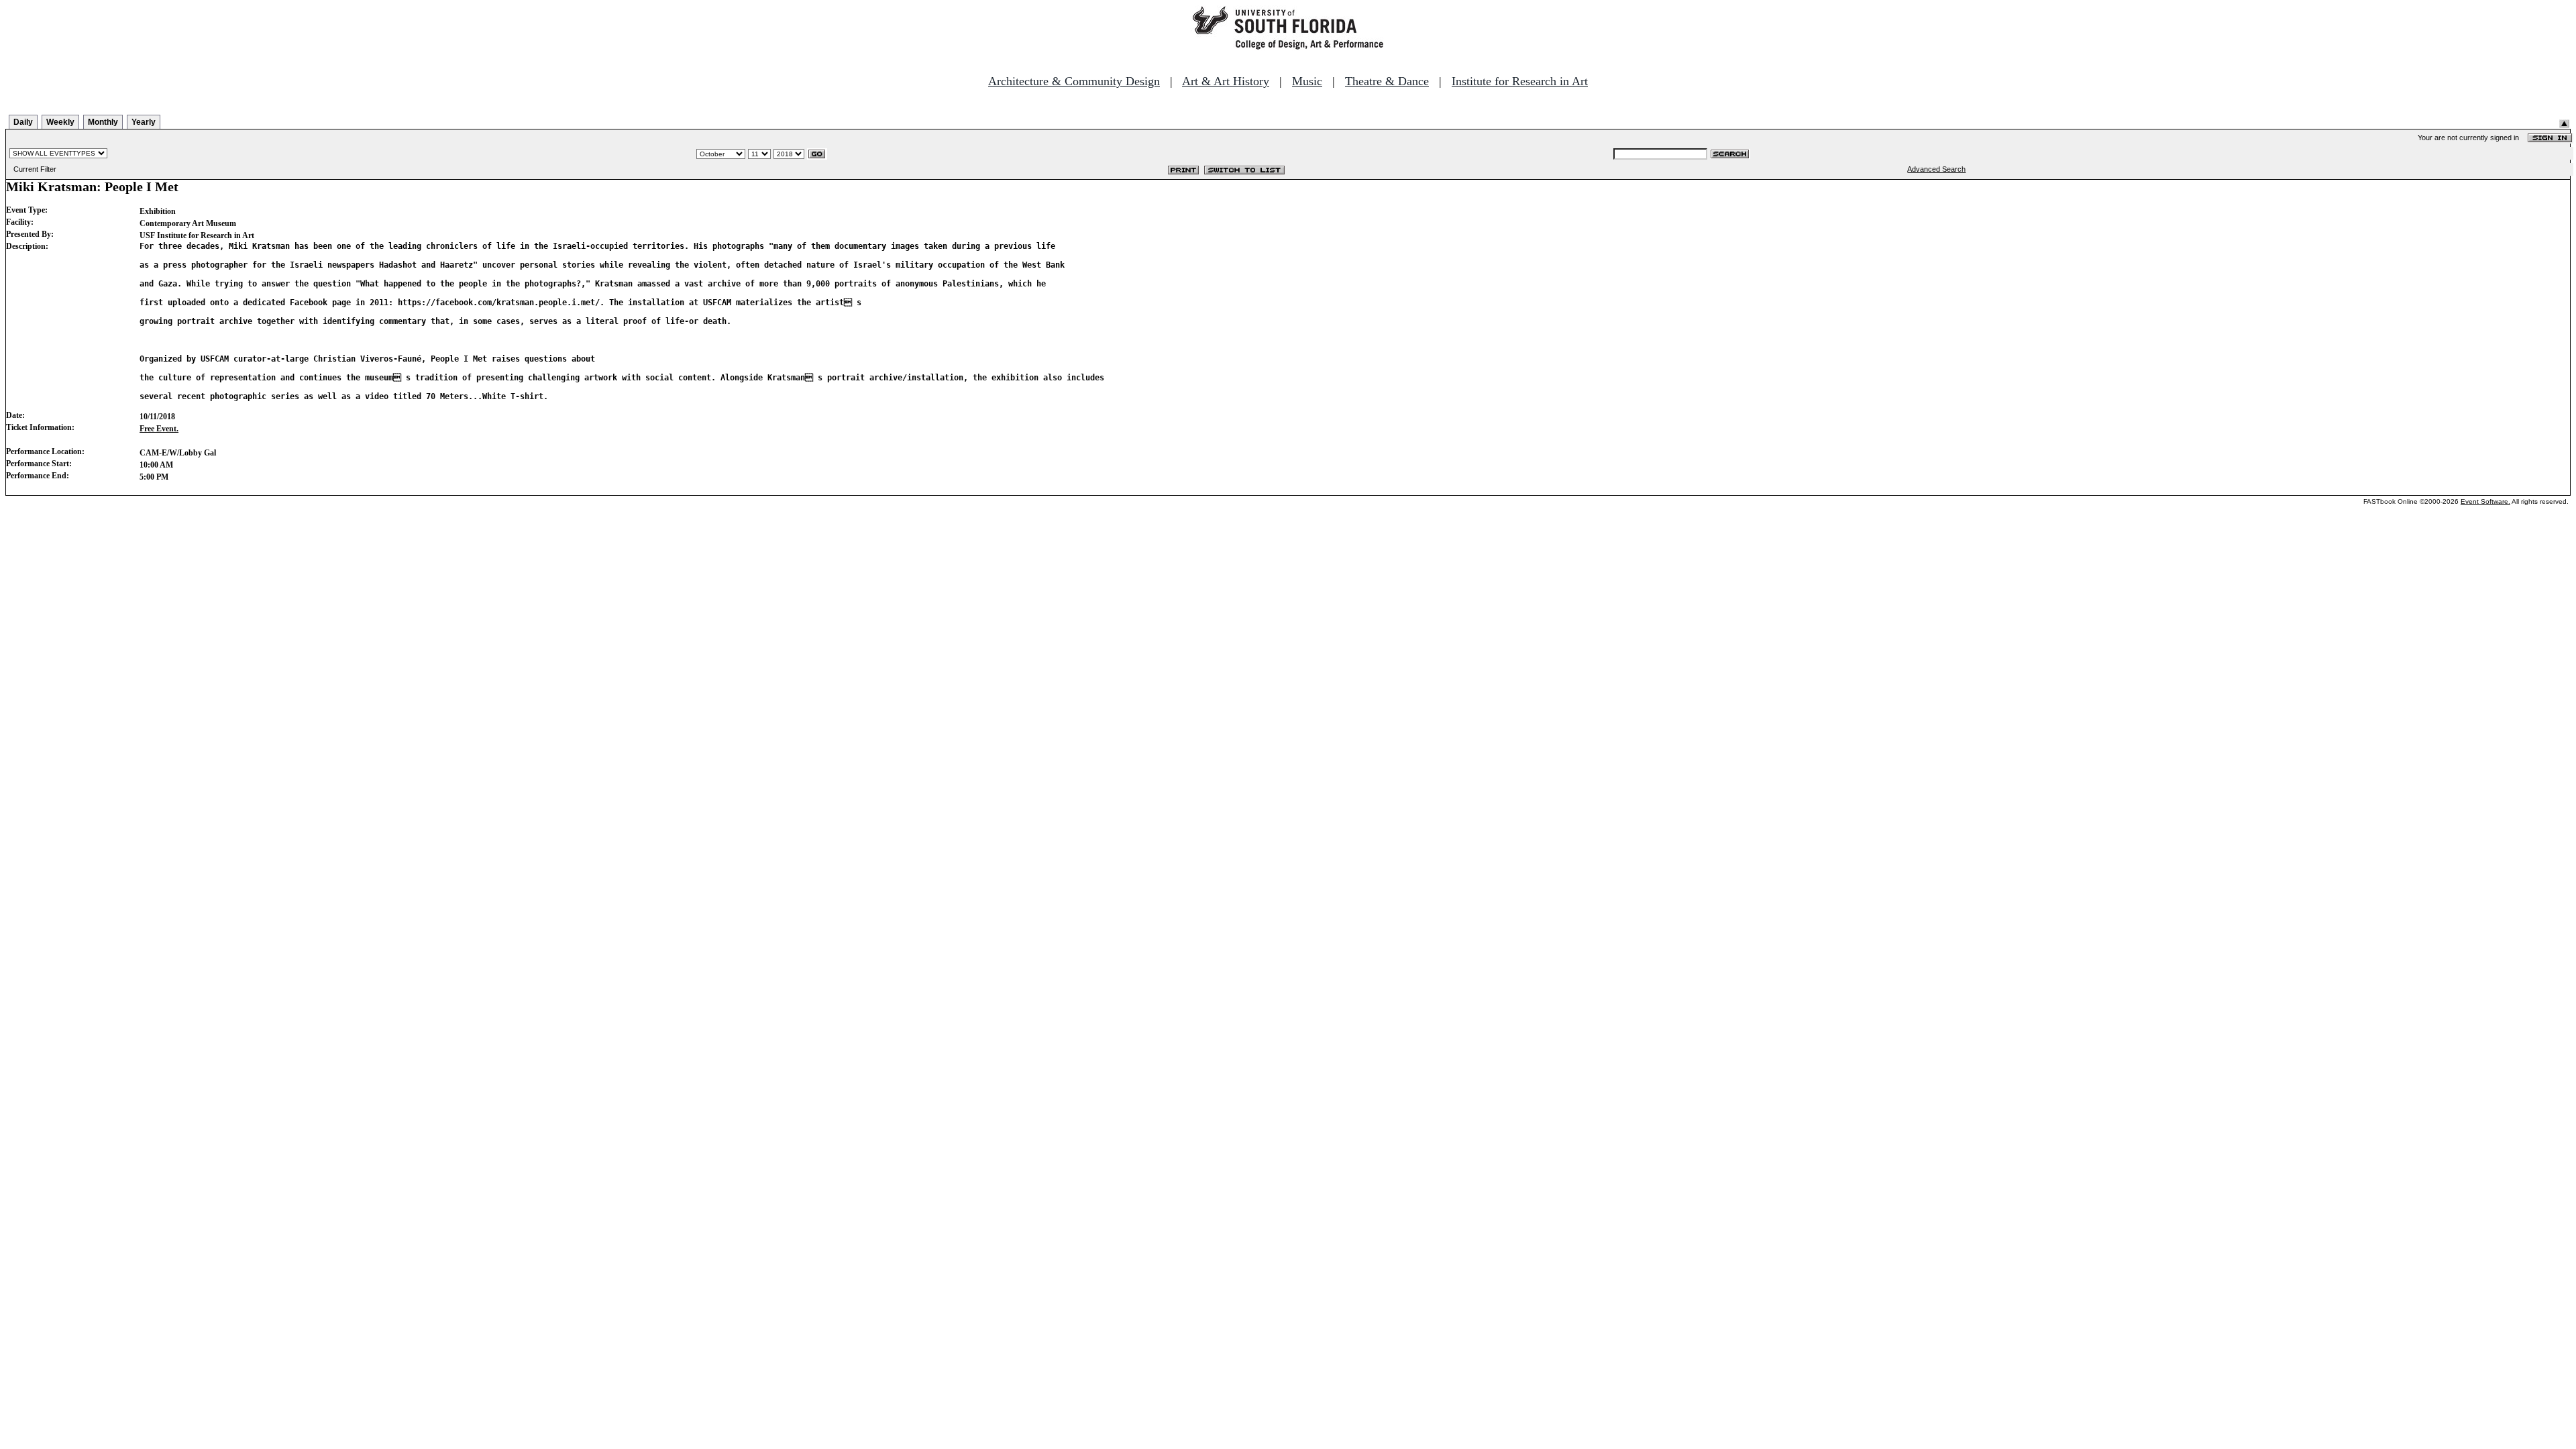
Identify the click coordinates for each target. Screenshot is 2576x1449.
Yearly (144, 122)
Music (1307, 81)
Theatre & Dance (1387, 81)
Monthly (103, 122)
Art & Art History (1226, 81)
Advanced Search (1936, 169)
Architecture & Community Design (1074, 81)
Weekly (60, 122)
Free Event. (159, 429)
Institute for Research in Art (1520, 81)
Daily (23, 122)
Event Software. (2485, 501)
